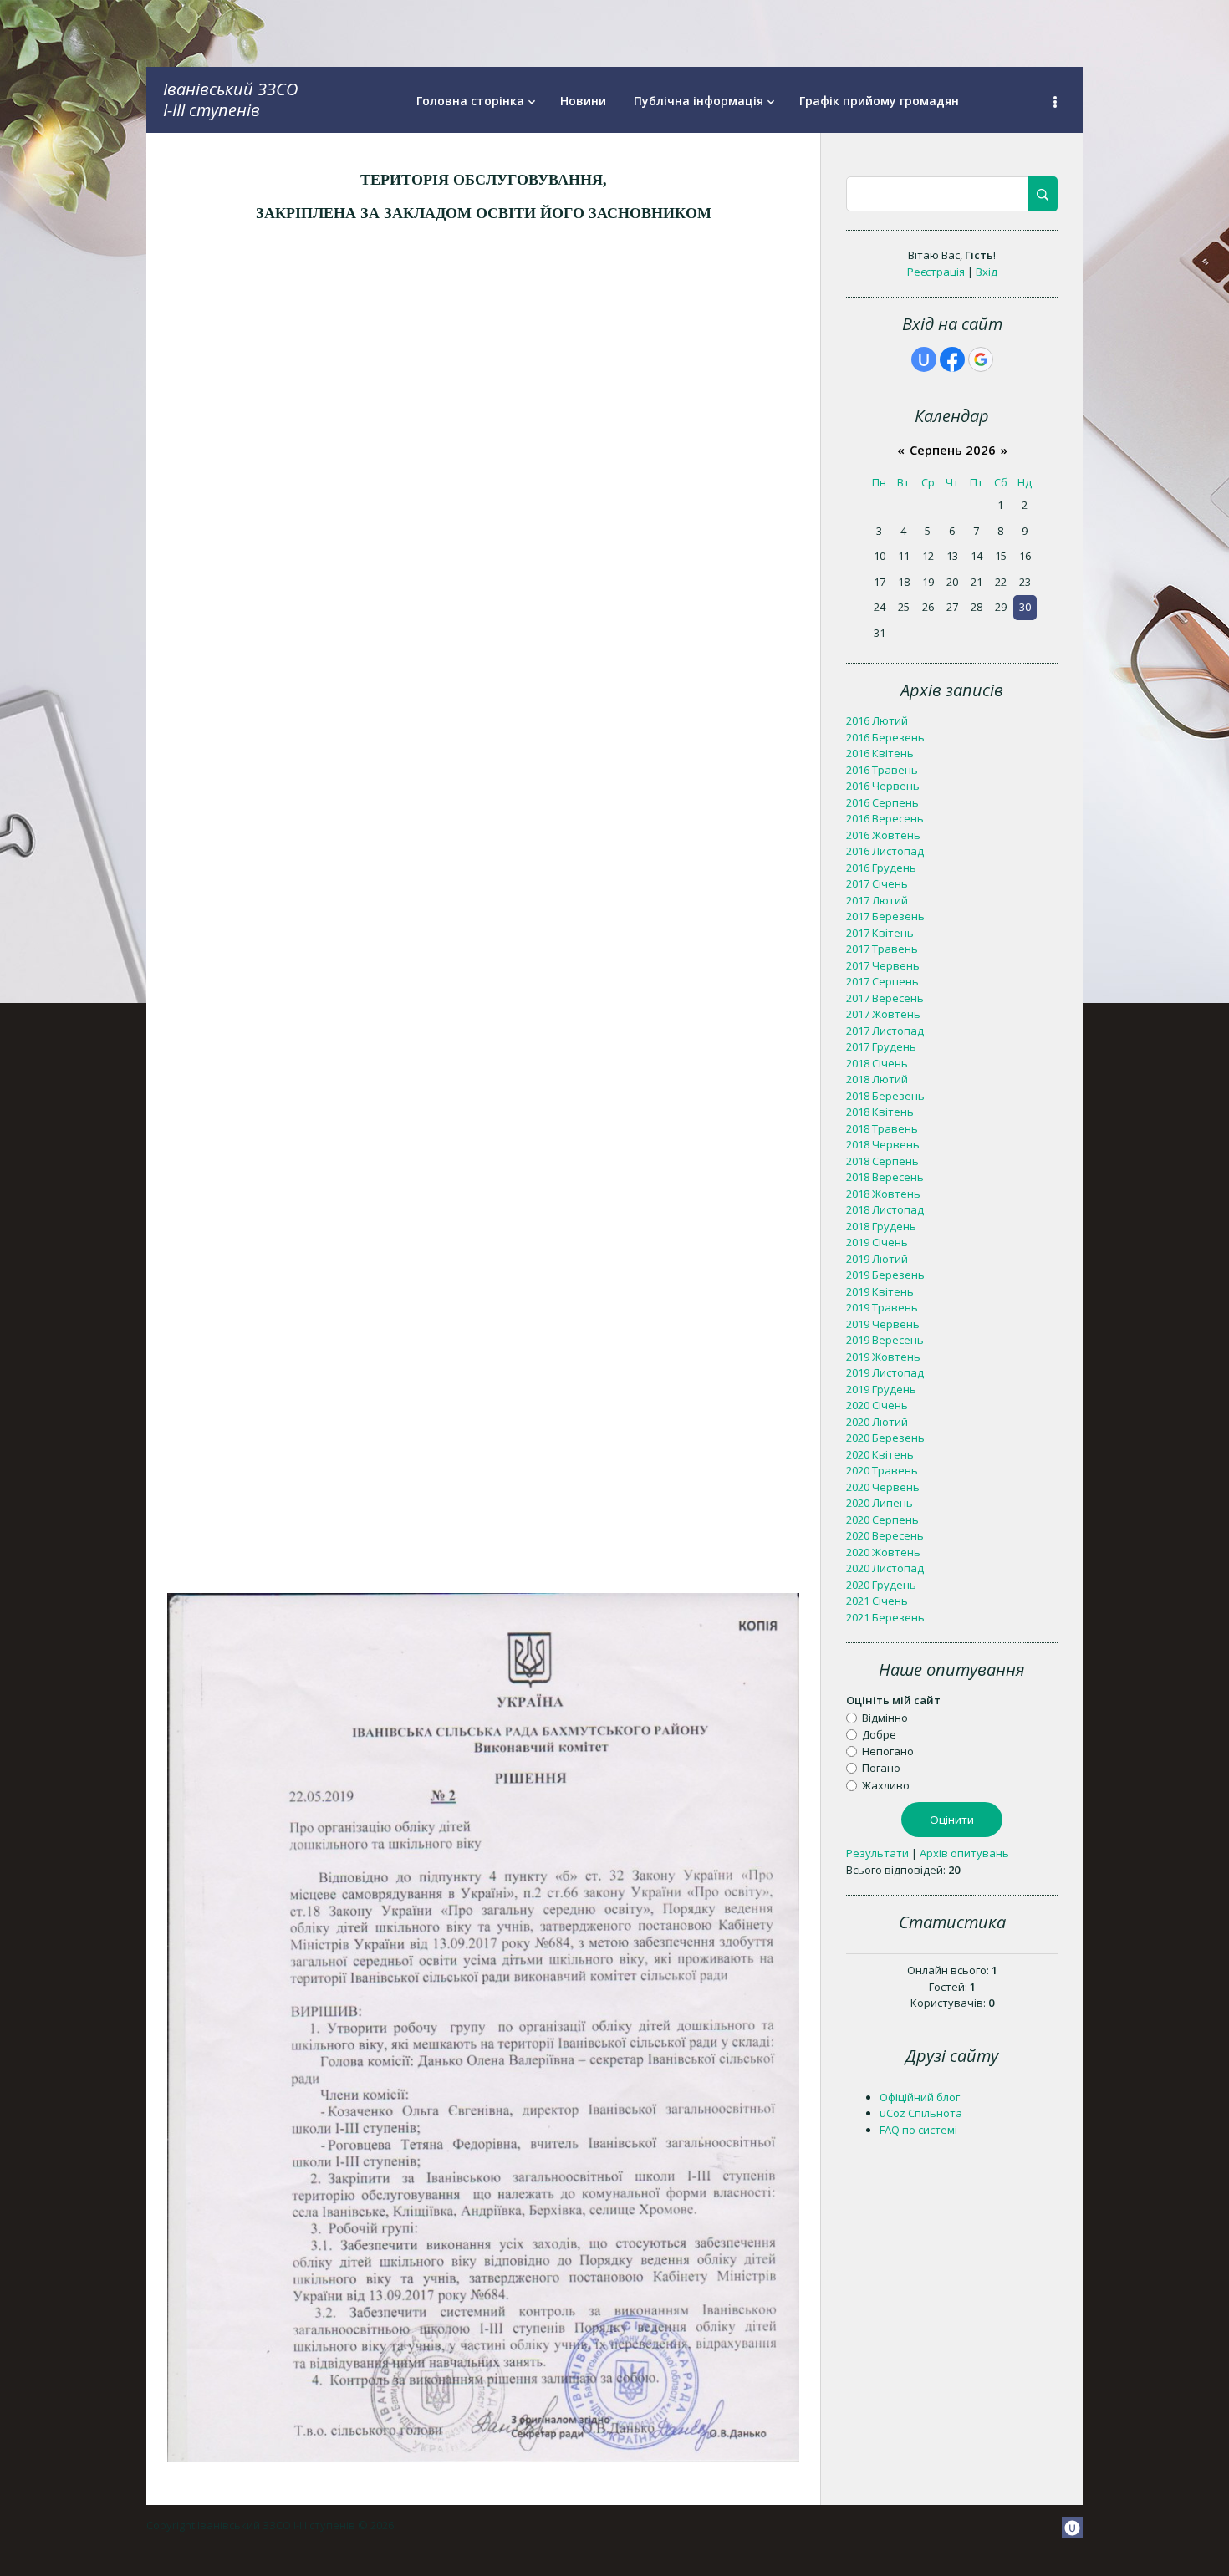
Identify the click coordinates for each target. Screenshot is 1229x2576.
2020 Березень (885, 1438)
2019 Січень (877, 1242)
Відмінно (885, 1717)
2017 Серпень (882, 981)
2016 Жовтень (883, 835)
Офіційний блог (920, 2097)
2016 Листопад (885, 851)
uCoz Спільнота (921, 2113)
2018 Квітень (880, 1112)
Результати (877, 1853)
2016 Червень (883, 786)
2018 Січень (877, 1063)
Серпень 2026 (953, 450)
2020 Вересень (885, 1535)
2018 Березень (885, 1096)
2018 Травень (882, 1128)
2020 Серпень (882, 1520)
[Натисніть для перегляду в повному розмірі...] (483, 2458)
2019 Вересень (885, 1340)
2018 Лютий (877, 1079)
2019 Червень (883, 1324)
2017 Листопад (885, 1031)
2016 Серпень (882, 802)
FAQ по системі (918, 2130)
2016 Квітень (880, 753)
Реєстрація (936, 272)
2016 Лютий (877, 720)
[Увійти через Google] (981, 359)
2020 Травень (882, 1470)
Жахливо (886, 1784)
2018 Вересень (885, 1177)
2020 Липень (880, 1503)
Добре (879, 1734)
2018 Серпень (882, 1161)
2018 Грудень (881, 1226)
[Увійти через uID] (924, 359)
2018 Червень (883, 1144)
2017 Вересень (885, 998)
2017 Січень (877, 883)
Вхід (987, 272)
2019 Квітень (880, 1291)
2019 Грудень (881, 1389)
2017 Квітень (880, 933)
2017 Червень (883, 965)
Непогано (888, 1751)
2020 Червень (883, 1487)
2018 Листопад (885, 1209)
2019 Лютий (877, 1259)
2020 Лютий (877, 1422)
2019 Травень (882, 1307)
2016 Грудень (881, 868)
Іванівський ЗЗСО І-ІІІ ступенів (230, 99)
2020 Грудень (881, 1585)
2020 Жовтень (883, 1552)
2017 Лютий (877, 900)
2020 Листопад (885, 1568)
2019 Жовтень (883, 1357)
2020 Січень (877, 1405)
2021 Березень (885, 1617)
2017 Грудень (881, 1046)
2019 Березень (885, 1275)
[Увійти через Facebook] (952, 359)
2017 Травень (882, 949)
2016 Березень (885, 737)
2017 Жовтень (883, 1014)
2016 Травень (882, 770)
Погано (881, 1768)
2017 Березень (885, 916)
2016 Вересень (885, 818)
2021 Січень (877, 1601)
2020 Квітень (880, 1454)
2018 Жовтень (883, 1194)
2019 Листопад (885, 1372)
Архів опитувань (964, 1853)
